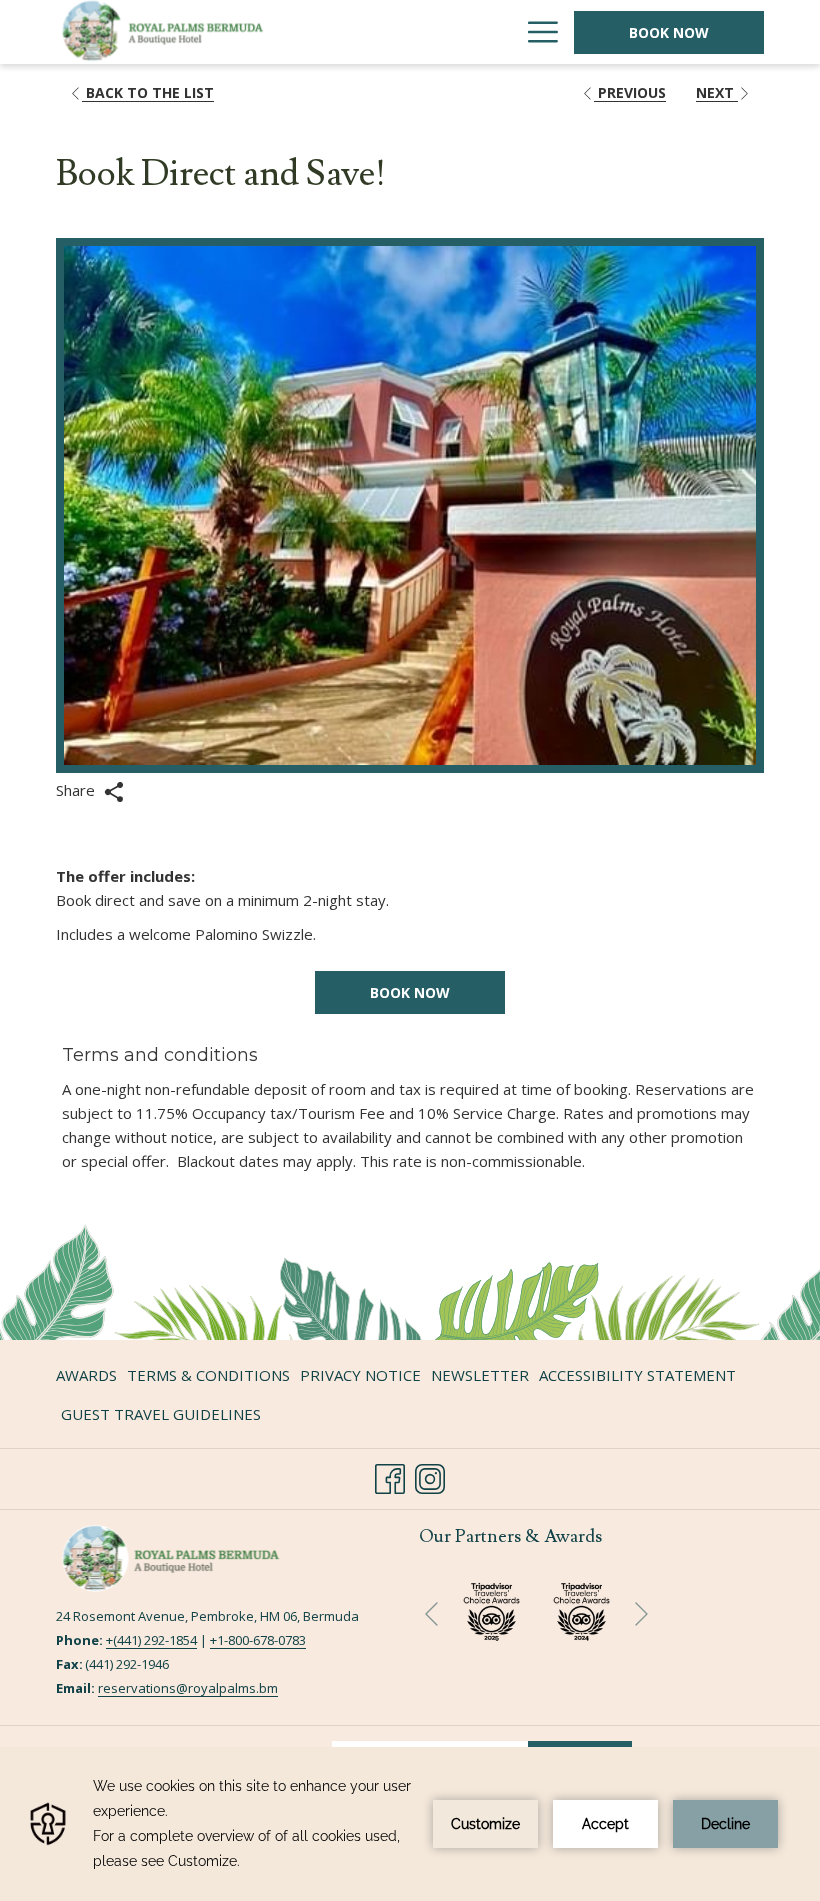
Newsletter (480, 1375)
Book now (410, 992)
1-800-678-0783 (261, 1640)
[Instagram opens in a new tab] (430, 1475)
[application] (410, 1824)
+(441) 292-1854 (151, 1640)
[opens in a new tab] (581, 1609)
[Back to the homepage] (186, 32)
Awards (86, 1375)
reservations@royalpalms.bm (188, 1688)
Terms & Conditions (208, 1375)
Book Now (669, 32)
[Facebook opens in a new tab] (390, 1475)
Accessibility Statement (637, 1375)
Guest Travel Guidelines (161, 1414)
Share (77, 790)
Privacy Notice (360, 1375)
